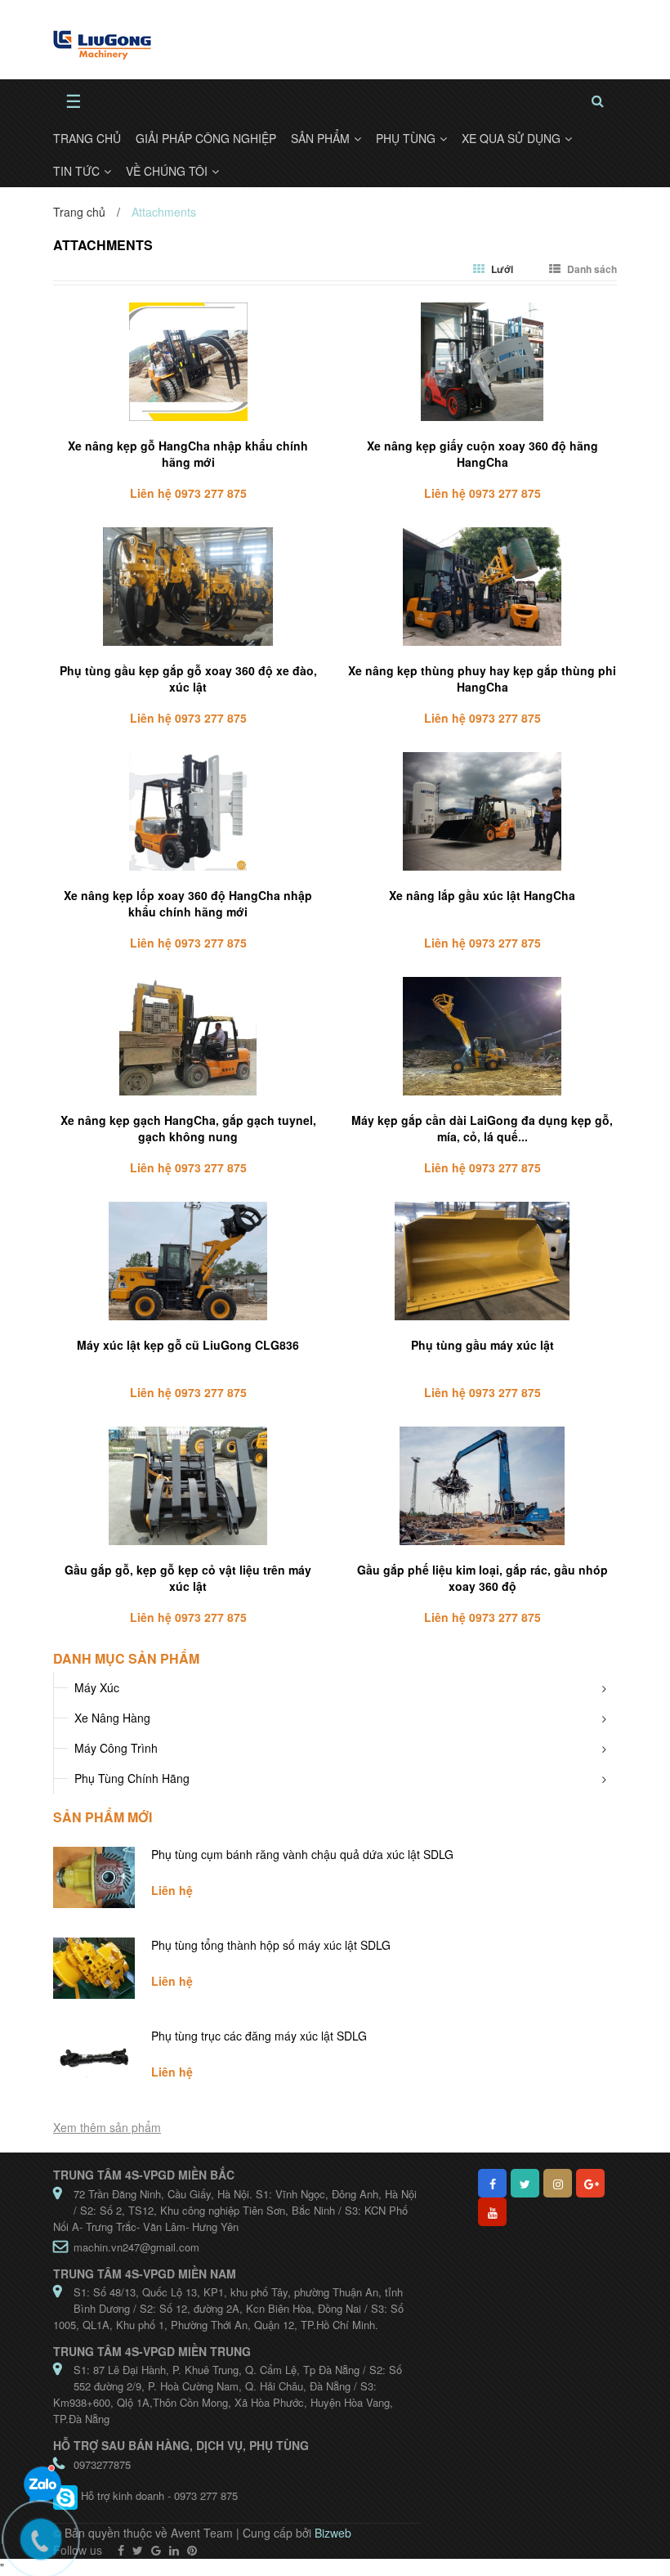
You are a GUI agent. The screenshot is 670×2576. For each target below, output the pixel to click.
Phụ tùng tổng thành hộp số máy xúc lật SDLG (271, 1945)
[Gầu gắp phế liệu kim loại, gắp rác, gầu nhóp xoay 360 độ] (482, 1486)
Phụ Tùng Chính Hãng (132, 1778)
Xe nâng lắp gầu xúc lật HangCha (482, 895)
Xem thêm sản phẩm (107, 2127)
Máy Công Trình (116, 1748)
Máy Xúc (97, 1687)
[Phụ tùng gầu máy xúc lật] (482, 1261)
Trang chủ (79, 212)
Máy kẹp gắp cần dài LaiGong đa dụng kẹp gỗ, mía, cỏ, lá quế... (482, 1128)
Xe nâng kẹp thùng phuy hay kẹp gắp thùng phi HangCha (482, 679)
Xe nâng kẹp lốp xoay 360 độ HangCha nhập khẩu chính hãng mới (188, 903)
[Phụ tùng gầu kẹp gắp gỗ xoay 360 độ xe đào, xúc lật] (188, 587)
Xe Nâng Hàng (112, 1718)
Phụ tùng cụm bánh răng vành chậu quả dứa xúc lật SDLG (302, 1854)
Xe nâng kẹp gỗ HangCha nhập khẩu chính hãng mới (188, 454)
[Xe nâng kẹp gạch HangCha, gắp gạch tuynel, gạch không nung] (188, 1036)
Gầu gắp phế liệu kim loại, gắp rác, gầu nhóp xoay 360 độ (482, 1578)
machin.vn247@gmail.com (136, 2247)
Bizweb (333, 2533)
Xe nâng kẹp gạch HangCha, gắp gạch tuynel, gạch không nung (188, 1128)
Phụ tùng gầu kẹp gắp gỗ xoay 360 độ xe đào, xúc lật (188, 679)
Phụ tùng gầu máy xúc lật (482, 1345)
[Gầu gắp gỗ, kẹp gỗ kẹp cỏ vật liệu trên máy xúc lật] (188, 1486)
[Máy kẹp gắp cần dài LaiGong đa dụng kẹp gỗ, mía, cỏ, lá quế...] (482, 1036)
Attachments (103, 245)
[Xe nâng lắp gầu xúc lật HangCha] (482, 811)
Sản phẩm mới (103, 1817)
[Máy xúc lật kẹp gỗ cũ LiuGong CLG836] (188, 1261)
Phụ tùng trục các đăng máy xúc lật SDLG (259, 2036)
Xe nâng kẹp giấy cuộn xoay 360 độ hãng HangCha (482, 454)
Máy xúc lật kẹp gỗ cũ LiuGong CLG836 (188, 1345)
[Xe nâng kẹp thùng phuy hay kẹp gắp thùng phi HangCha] (482, 587)
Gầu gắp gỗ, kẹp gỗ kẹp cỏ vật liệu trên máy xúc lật (188, 1578)
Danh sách (591, 269)
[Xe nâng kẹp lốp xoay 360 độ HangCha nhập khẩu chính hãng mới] (188, 811)
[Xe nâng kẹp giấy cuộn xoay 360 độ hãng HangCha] (482, 362)
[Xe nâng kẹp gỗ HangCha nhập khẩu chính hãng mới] (188, 362)
